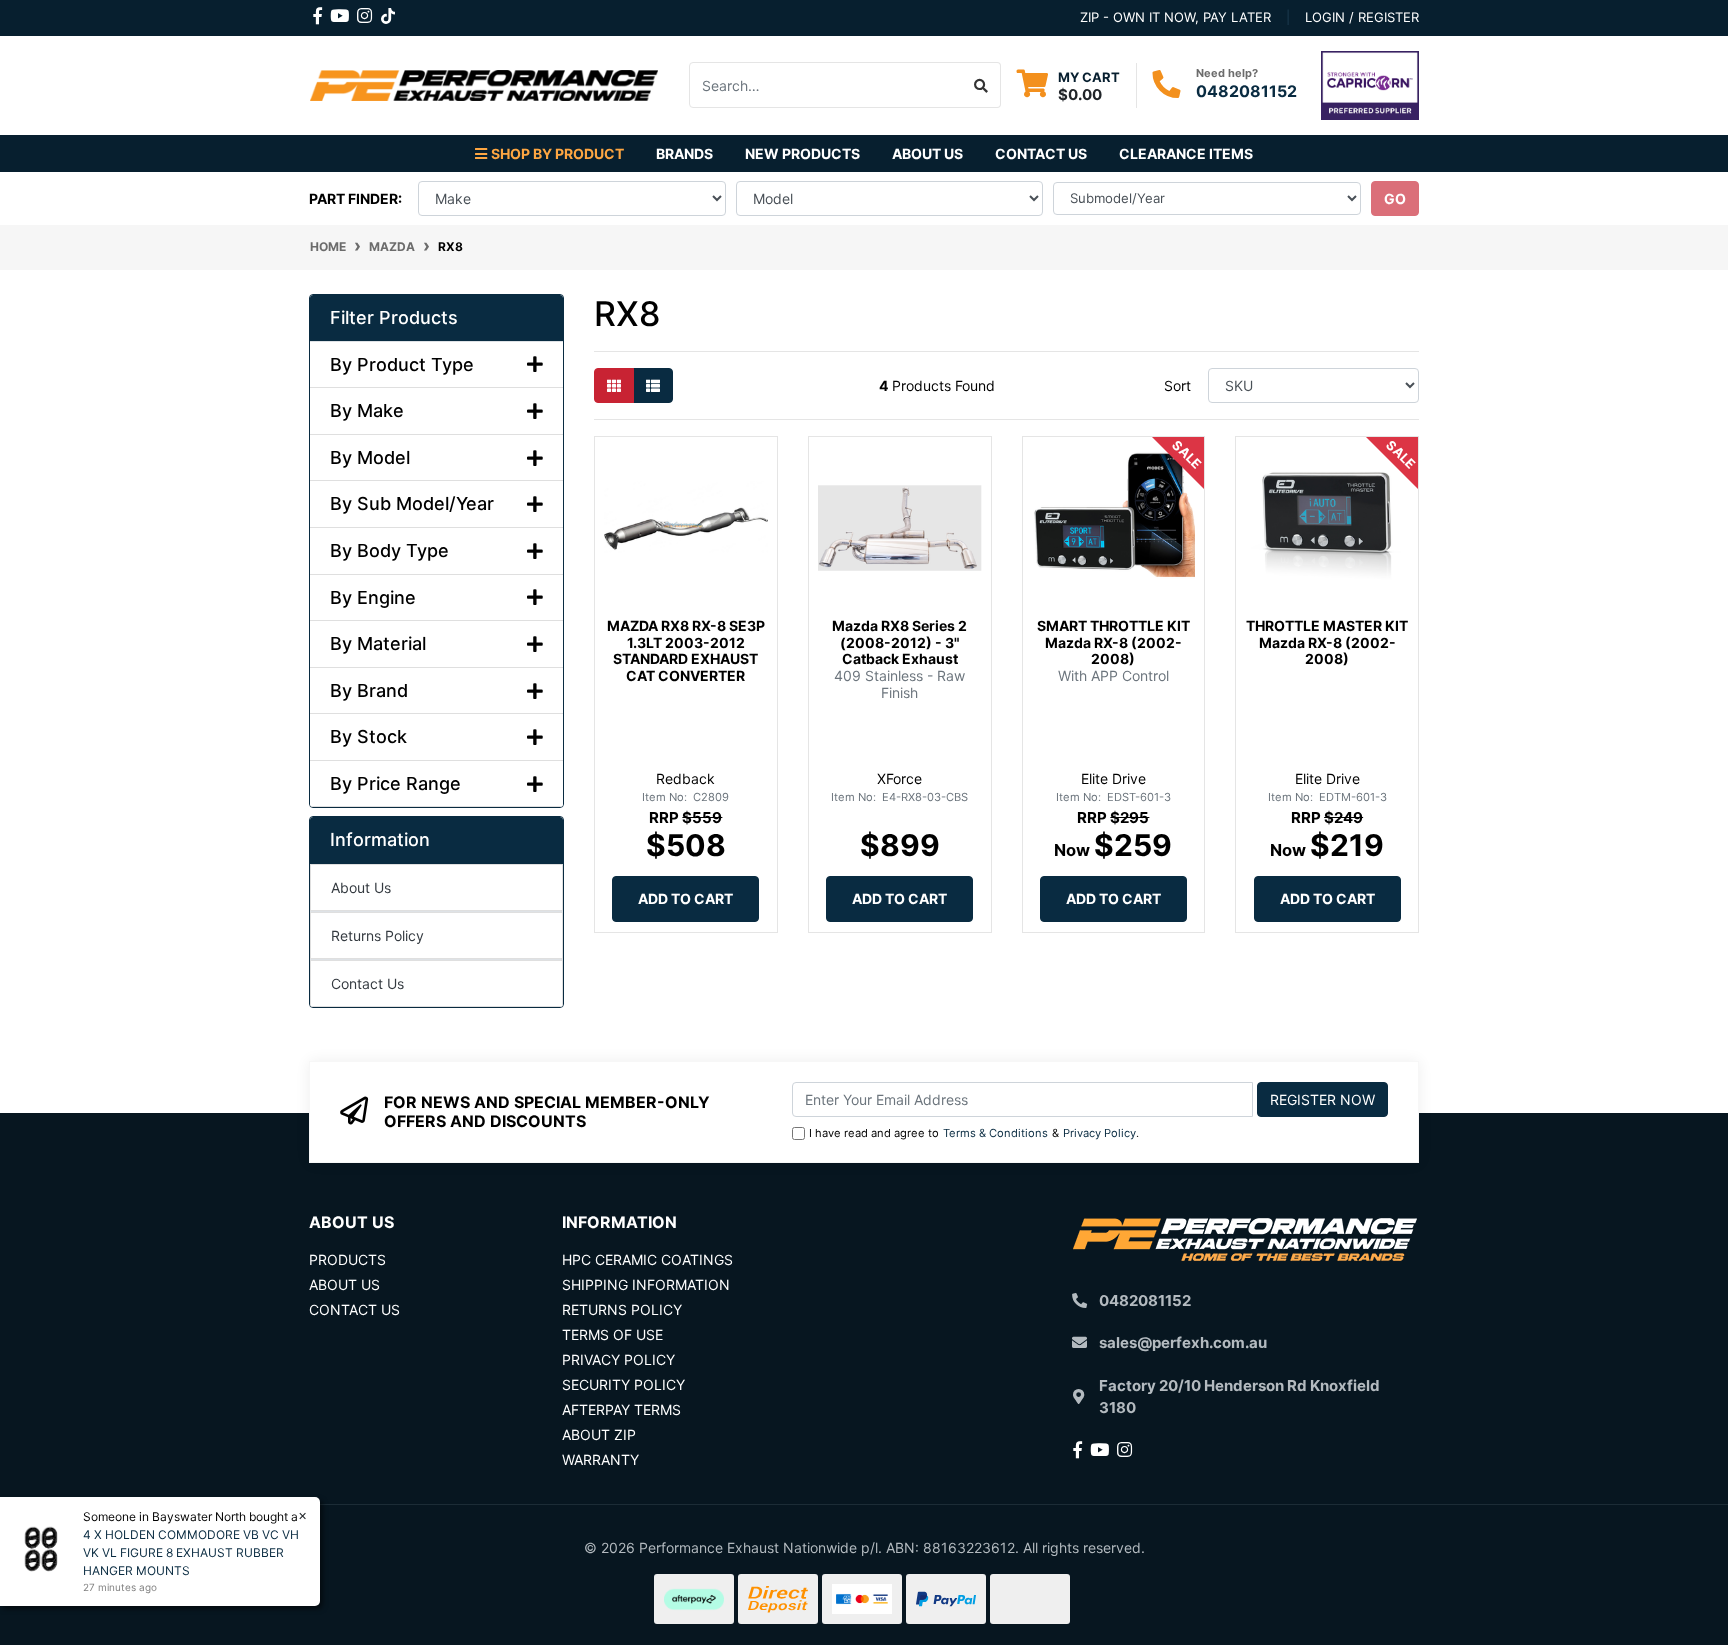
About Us (927, 153)
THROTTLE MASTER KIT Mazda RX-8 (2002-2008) (1327, 642)
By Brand (369, 690)
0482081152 (1246, 91)
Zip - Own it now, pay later (1175, 17)
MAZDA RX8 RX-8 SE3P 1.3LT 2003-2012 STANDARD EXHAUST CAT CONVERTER (686, 650)
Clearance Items (1186, 153)
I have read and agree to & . (974, 1133)
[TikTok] (388, 12)
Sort (1177, 385)
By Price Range (395, 783)
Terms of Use (612, 1334)
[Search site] (981, 85)
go (1395, 198)
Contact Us (1041, 153)
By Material (378, 643)
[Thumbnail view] (614, 385)
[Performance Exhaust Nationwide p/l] (484, 83)
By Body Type (389, 550)
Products (347, 1259)
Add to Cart (685, 898)
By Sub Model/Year (412, 503)
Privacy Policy (1099, 1133)
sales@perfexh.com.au (1183, 1342)
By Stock (368, 736)
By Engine (373, 597)
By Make (367, 410)
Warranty (600, 1459)
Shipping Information (646, 1284)
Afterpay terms (621, 1409)
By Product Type (402, 364)
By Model (370, 457)
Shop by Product (557, 153)
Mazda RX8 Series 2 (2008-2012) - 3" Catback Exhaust (899, 642)
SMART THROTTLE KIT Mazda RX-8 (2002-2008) (1113, 642)
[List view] (653, 385)
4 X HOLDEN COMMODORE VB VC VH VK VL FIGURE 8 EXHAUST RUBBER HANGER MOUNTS (191, 1552)
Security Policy (623, 1384)
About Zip (599, 1434)
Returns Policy (377, 935)
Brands (684, 153)
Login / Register (1362, 17)
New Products (802, 153)
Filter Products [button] (394, 317)
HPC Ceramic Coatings (647, 1259)
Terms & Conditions (995, 1133)
